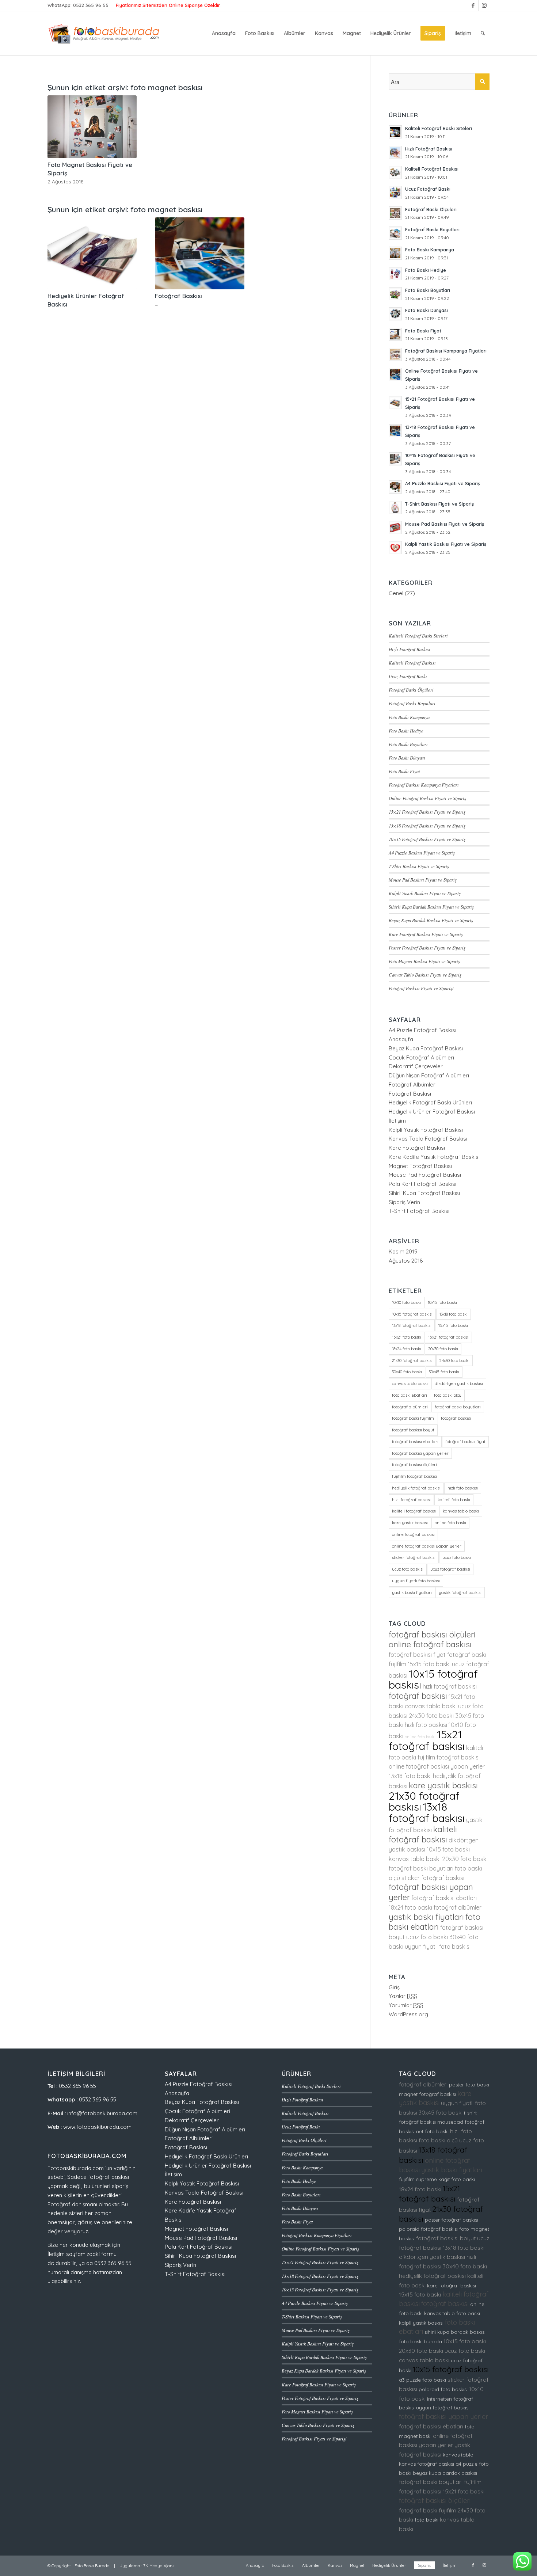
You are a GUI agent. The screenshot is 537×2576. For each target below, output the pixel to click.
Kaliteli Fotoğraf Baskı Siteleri (418, 636)
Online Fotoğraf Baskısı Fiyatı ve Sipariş (427, 798)
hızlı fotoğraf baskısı (411, 1500)
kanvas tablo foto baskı (452, 2313)
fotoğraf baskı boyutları (458, 1407)
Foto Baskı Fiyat (404, 771)
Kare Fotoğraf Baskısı (417, 1148)
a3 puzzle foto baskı (422, 2380)
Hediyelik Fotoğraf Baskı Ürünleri (430, 1102)
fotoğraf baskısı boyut (413, 1430)
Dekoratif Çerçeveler (416, 1066)
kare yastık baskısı (410, 1523)
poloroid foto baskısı (443, 2389)
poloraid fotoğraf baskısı (428, 2229)
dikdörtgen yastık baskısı (459, 1384)
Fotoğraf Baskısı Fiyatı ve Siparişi (421, 988)
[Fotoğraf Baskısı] (199, 254)
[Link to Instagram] (484, 5)
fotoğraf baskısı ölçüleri (414, 1465)
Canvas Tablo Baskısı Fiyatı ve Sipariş (425, 975)
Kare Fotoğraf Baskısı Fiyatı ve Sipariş (426, 934)
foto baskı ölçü (448, 1395)
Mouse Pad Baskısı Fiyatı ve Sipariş (423, 880)
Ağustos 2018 (406, 1261)
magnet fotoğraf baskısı (427, 2094)
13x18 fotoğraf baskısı (412, 1325)
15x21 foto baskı (407, 1337)
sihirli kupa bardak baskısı (455, 2332)
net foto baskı (432, 2131)
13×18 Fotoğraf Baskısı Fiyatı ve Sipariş (427, 825)
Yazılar (403, 1996)
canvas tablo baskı (410, 1384)
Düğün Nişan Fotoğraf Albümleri (429, 1075)
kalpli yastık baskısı (421, 2323)
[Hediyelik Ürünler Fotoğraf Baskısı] (92, 254)
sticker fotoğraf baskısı (414, 1557)
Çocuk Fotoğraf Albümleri (421, 1057)
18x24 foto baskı (407, 1349)
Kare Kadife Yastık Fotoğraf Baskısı (434, 1157)
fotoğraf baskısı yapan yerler (420, 1453)
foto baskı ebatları (410, 1395)
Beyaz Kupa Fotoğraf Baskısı (426, 1048)
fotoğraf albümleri (410, 1407)
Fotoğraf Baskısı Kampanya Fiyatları (424, 785)
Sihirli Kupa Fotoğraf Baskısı (424, 1193)
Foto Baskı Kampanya (409, 717)
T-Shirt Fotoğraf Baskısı (419, 1211)
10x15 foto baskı (442, 1302)
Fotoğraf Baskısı (178, 296)
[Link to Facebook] (473, 5)
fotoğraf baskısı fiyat (465, 1442)
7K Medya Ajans (159, 2566)
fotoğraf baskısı (456, 1418)
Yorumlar (406, 2005)
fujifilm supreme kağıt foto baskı (437, 2179)
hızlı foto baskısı (463, 1488)
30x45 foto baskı (444, 1372)
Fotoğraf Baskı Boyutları (412, 703)
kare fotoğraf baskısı (452, 2286)
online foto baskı (450, 1523)
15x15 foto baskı (453, 1325)
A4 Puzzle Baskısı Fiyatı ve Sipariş (422, 853)
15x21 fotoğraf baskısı (448, 1337)
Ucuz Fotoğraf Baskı (408, 676)
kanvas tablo (458, 2455)
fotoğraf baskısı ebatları (415, 1442)
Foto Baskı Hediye (406, 730)
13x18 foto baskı (454, 1314)
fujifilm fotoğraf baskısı (414, 1476)
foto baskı (426, 2520)
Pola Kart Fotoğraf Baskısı (422, 1184)
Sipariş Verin (404, 1202)
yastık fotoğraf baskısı (460, 1593)
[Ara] (483, 33)
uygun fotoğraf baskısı (443, 2408)
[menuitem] (224, 33)
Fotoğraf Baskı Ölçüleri (411, 690)
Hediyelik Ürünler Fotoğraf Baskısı (432, 1112)
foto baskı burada (420, 2341)
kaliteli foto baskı (454, 1500)
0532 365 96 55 (91, 5)
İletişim (397, 1121)
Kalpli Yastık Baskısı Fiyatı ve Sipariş (425, 893)
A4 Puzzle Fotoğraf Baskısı (422, 1030)
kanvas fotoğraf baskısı (426, 2464)
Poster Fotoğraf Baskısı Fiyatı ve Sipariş (427, 948)
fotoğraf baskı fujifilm (413, 1418)
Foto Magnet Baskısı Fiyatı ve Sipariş (424, 961)
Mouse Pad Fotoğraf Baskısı (425, 1175)
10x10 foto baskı (406, 1302)
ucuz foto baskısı (408, 1569)
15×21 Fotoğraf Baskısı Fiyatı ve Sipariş (427, 812)
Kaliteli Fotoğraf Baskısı (412, 663)
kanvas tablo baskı (461, 1511)
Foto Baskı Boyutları (408, 744)
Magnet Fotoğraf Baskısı (420, 1166)
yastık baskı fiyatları (412, 1593)
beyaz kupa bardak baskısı (445, 2473)
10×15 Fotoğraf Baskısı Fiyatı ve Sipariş (427, 839)
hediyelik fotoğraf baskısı (416, 1488)
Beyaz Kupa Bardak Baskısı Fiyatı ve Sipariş (431, 920)
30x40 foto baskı (407, 1372)
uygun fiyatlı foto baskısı (416, 1581)
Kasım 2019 (403, 1251)
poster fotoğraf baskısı (452, 2220)
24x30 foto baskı (454, 1361)
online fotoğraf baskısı (413, 1534)
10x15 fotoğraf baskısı (412, 1314)
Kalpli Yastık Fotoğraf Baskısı (426, 1130)
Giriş (394, 1987)
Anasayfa (401, 1039)
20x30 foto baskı (443, 1349)
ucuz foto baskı (457, 1557)
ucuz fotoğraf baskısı (450, 1569)
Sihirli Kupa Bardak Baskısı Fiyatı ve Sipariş (431, 907)
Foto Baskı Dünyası (407, 758)
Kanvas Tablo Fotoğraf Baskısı (428, 1139)
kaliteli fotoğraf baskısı (414, 1511)
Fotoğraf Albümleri (413, 1085)
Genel (396, 593)
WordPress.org (408, 2014)
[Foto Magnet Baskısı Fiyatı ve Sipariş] (92, 127)
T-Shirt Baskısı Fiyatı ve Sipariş (419, 866)
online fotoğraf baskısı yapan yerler (427, 1546)
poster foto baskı (469, 2085)
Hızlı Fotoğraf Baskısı (410, 649)
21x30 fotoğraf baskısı (412, 1361)
